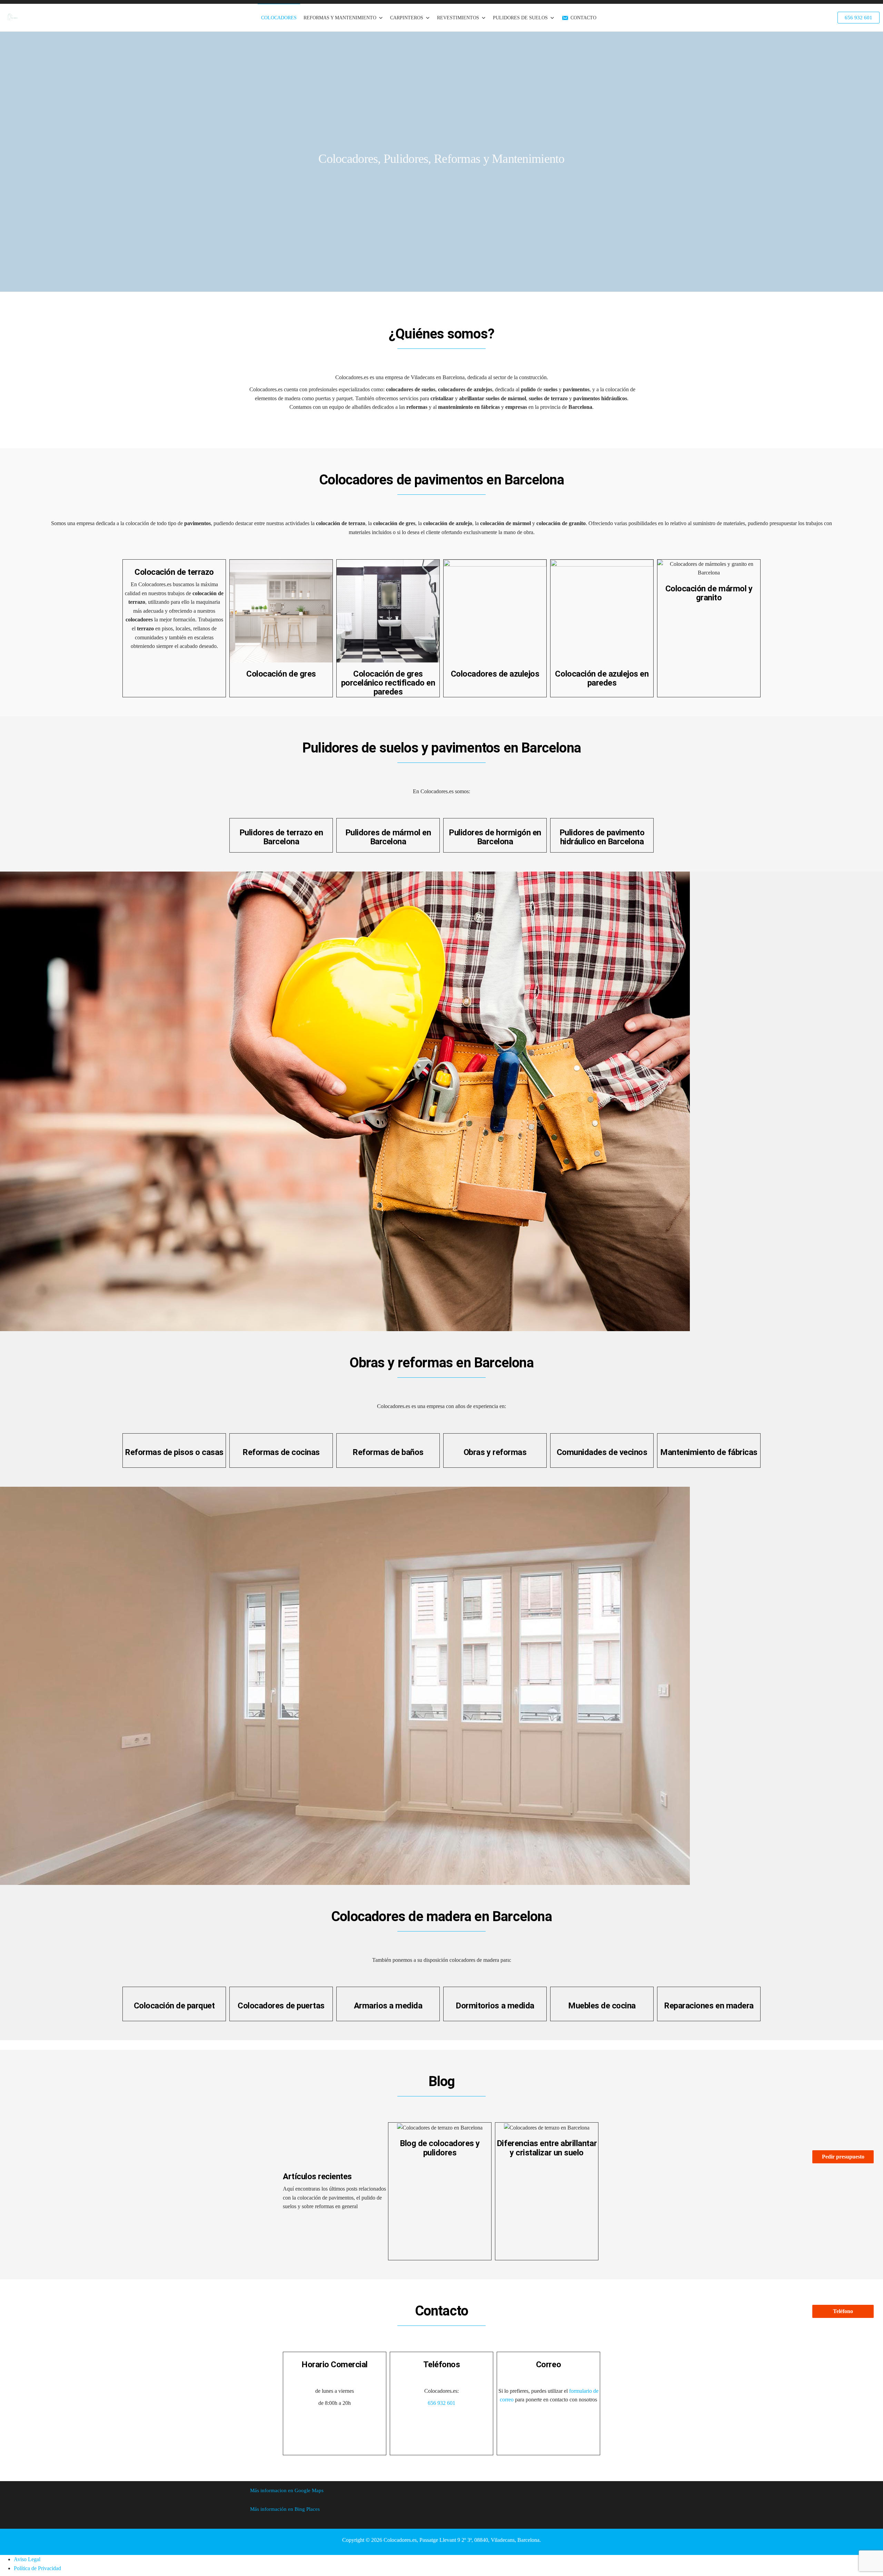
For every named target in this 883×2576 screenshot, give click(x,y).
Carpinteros (407, 18)
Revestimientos (458, 18)
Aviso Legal (27, 2559)
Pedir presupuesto (843, 2157)
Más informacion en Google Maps (287, 2490)
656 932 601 (441, 2403)
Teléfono (843, 2311)
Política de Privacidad (37, 2568)
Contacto (583, 18)
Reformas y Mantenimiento (340, 18)
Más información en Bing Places (285, 2509)
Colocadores (279, 18)
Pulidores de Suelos (520, 18)
